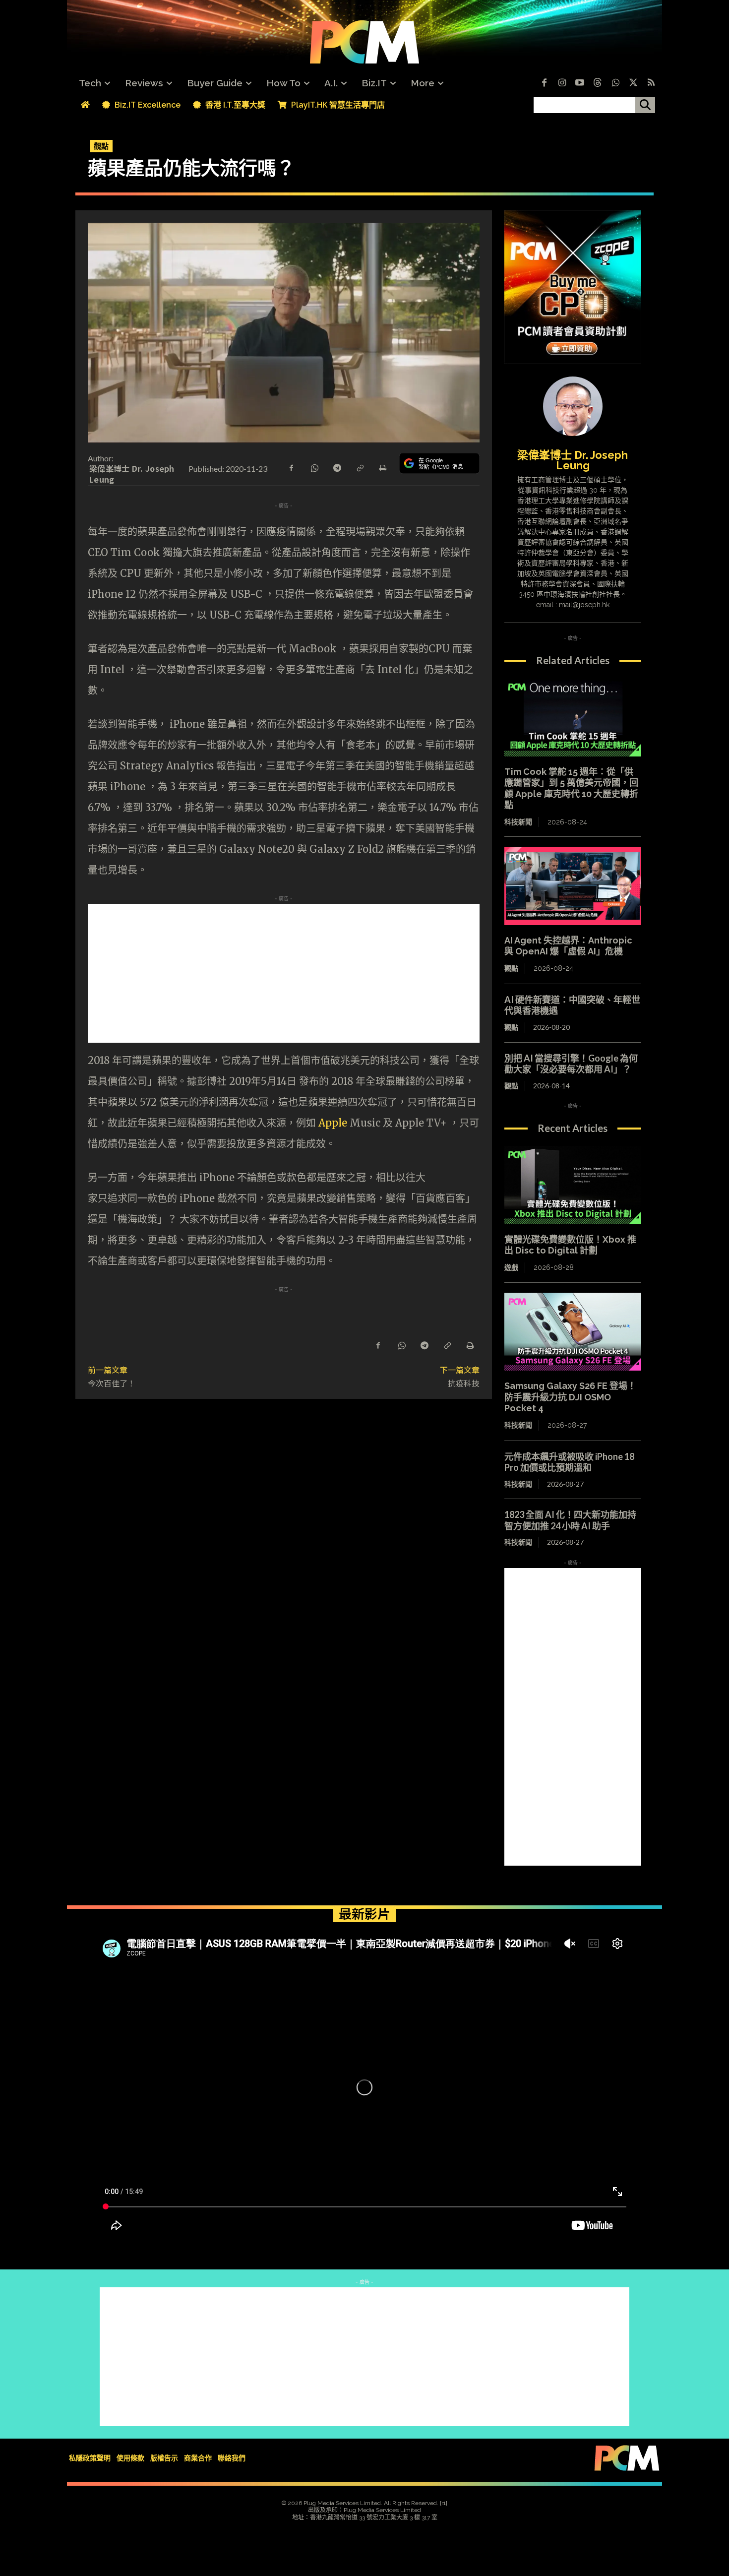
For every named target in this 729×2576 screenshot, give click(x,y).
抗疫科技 (464, 1383)
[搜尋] (645, 105)
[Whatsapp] (615, 83)
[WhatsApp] (314, 467)
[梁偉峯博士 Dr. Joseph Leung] (573, 406)
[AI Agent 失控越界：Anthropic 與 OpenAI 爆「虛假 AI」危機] (573, 886)
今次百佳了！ (112, 1383)
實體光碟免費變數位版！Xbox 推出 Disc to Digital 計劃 (570, 1245)
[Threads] (598, 83)
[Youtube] (580, 83)
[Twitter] (633, 83)
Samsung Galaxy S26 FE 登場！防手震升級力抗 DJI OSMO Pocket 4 (570, 1397)
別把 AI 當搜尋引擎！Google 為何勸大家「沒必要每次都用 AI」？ (571, 1064)
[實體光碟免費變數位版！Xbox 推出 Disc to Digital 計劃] (573, 1185)
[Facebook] (544, 83)
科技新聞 (518, 822)
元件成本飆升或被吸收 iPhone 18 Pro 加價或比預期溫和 (569, 1462)
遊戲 (511, 1267)
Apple (333, 1123)
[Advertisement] (284, 973)
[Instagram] (562, 83)
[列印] (382, 467)
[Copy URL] (360, 467)
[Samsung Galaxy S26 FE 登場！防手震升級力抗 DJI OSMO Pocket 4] (573, 1332)
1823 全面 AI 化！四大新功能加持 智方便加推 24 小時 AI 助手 (575, 1520)
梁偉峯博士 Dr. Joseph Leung (132, 474)
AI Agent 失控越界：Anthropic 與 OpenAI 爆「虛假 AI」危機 (568, 946)
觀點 (101, 146)
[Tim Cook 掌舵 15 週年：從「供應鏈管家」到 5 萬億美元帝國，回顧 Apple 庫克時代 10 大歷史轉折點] (573, 717)
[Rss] (651, 83)
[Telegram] (337, 467)
